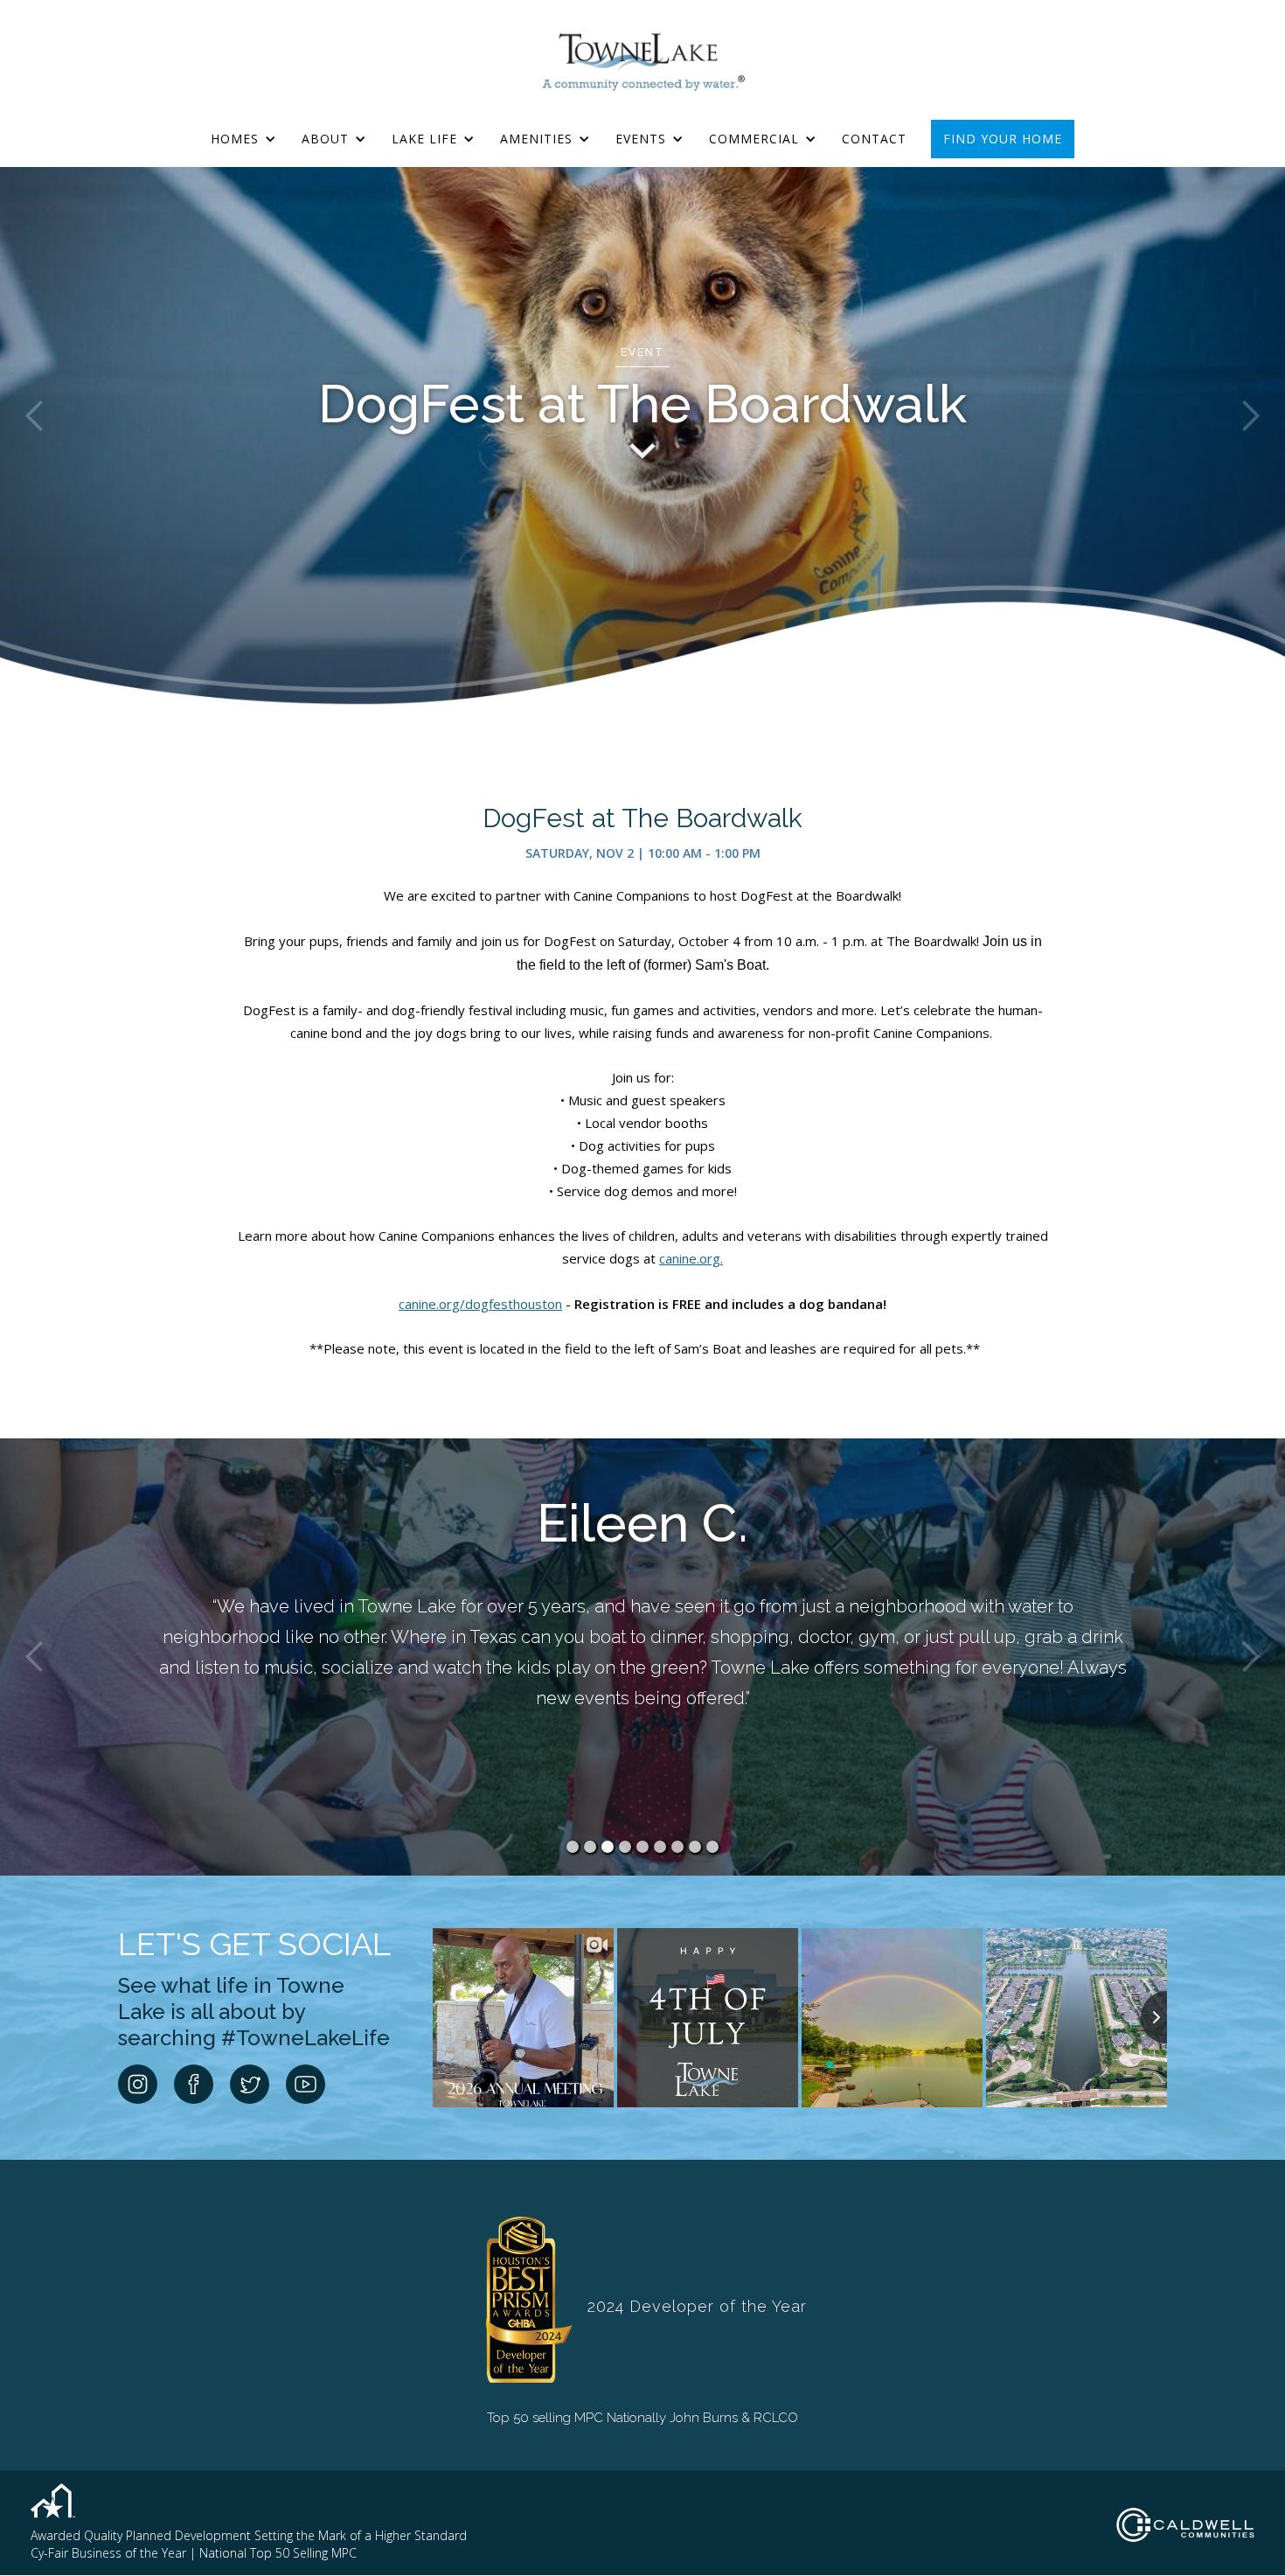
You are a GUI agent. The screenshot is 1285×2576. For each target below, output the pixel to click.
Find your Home (1003, 139)
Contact (874, 139)
